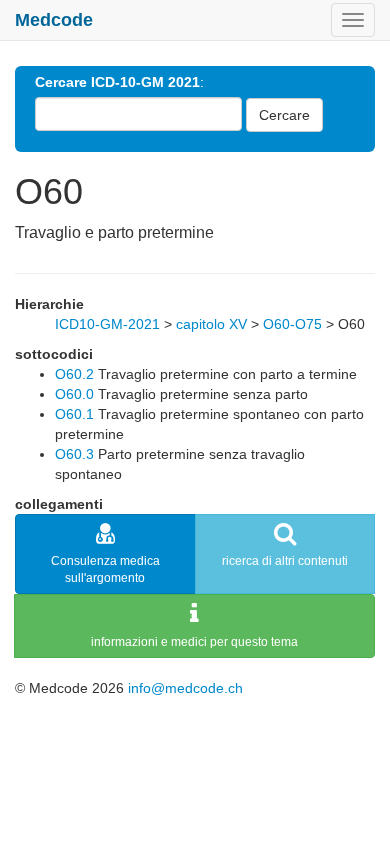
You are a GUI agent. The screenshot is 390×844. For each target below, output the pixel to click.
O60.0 (74, 394)
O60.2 (74, 374)
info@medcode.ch (185, 688)
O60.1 (74, 414)
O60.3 (74, 454)
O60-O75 (292, 324)
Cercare (284, 115)
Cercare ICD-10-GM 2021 (117, 82)
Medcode (54, 20)
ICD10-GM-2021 (107, 324)
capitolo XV (211, 324)
